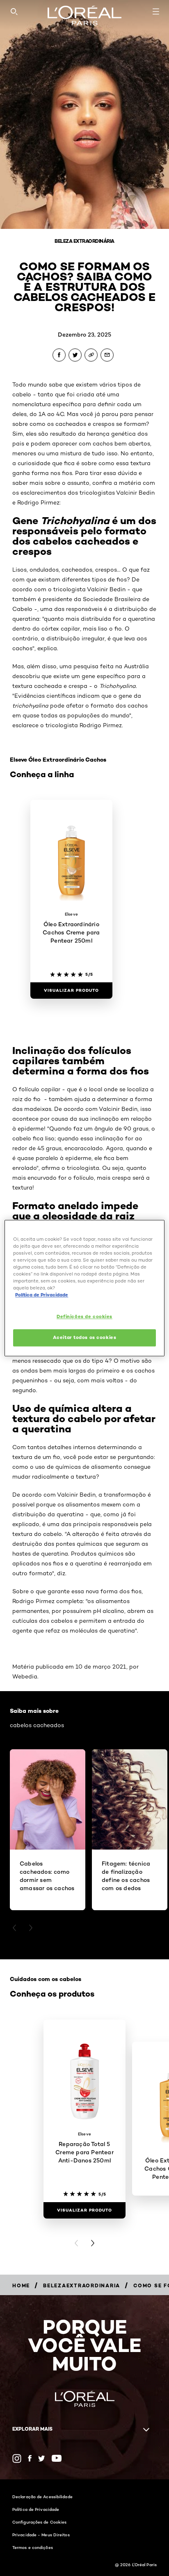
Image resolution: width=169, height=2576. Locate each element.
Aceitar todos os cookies (85, 1337)
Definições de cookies (84, 1316)
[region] (84, 1288)
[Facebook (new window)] (30, 2458)
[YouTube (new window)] (57, 2458)
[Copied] (91, 355)
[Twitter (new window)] (42, 2458)
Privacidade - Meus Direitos (41, 2535)
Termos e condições (33, 2547)
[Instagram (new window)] (17, 2458)
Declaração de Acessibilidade (42, 2497)
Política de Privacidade (36, 2509)
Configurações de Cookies (39, 2522)
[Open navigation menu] (156, 11)
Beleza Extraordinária (84, 241)
